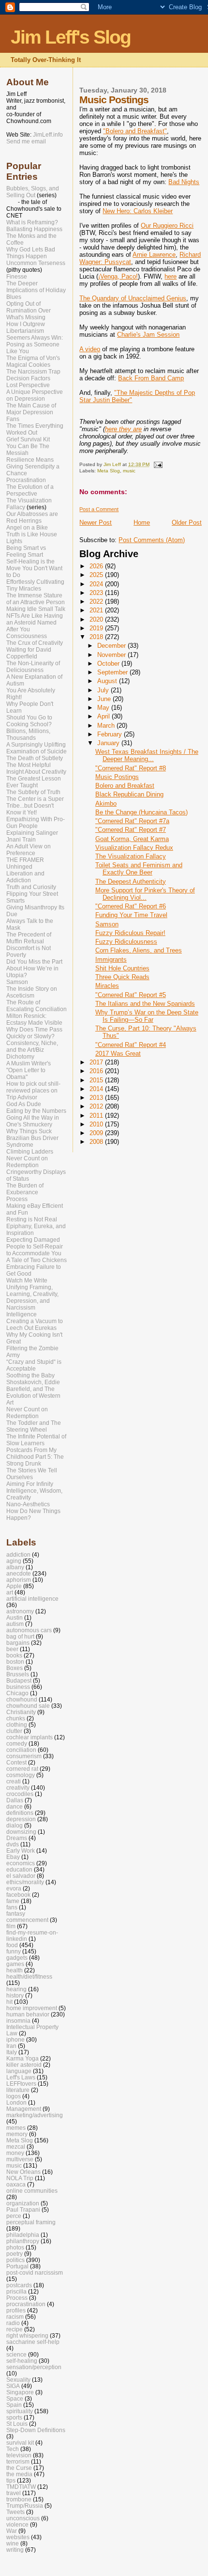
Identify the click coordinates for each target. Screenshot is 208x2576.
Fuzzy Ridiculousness (126, 942)
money (15, 2153)
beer (12, 1649)
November (112, 655)
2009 (97, 1133)
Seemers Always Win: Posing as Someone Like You (35, 344)
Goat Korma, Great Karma (132, 839)
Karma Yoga (22, 2058)
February (111, 734)
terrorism (18, 2461)
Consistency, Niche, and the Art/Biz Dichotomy (32, 1050)
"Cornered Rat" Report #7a (132, 821)
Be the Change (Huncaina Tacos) (141, 812)
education (19, 1869)
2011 (97, 1116)
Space (15, 2398)
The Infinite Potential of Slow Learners (36, 1440)
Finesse (17, 277)
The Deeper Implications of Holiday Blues (36, 290)
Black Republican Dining (129, 794)
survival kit (20, 2443)
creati (14, 1781)
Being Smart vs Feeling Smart (26, 551)
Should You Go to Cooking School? (29, 721)
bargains (18, 1643)
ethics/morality (25, 1882)
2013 (97, 1098)
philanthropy (23, 2241)
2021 (97, 610)
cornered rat (22, 1769)
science (16, 2354)
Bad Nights (184, 182)
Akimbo (106, 804)
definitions (20, 1813)
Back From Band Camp (151, 378)
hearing (16, 1989)
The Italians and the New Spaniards (145, 1004)
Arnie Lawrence (154, 255)
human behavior (28, 2014)
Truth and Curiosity (31, 887)
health (15, 1970)
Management (24, 2109)
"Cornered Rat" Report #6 (131, 906)
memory (17, 2134)
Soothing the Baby (30, 1375)
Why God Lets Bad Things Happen (31, 253)
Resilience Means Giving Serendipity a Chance (33, 467)
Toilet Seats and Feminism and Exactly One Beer (139, 869)
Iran (11, 2046)
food (12, 1945)
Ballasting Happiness (34, 229)
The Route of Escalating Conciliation (37, 1006)
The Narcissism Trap (33, 372)
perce (14, 2216)
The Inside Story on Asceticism (32, 992)
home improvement (32, 2008)
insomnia (18, 2021)
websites (18, 2537)
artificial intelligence (32, 1599)
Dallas (15, 1800)
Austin (15, 1617)
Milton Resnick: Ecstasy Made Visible (34, 1019)
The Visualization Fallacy (131, 856)
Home (142, 523)
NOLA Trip (20, 2178)
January (109, 743)
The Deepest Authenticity (131, 882)
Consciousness (27, 636)
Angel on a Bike (27, 528)
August (108, 681)
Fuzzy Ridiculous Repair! (130, 933)
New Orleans (23, 2172)
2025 (97, 575)
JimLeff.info (48, 135)
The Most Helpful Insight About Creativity (36, 768)
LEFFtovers (21, 2084)
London (16, 2102)
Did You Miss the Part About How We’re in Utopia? (34, 968)
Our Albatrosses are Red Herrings (32, 517)
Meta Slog (109, 471)
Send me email (26, 141)
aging (14, 1561)
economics (21, 1863)
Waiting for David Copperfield (29, 653)
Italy (12, 2052)
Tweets (15, 2512)
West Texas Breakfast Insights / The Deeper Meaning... (147, 755)
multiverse (20, 2159)
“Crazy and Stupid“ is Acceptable (34, 1365)
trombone (19, 2499)
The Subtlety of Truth (33, 792)
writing (15, 2550)
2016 (97, 1071)
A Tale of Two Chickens (37, 1260)
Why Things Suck (29, 1131)
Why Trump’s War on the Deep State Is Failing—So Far (147, 1016)
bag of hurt (20, 1636)
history (15, 1995)
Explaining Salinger (32, 833)
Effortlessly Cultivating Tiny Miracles (35, 585)
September (113, 672)
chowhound (22, 1699)
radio (13, 2323)
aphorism (19, 1580)
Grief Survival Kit (28, 439)
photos (15, 2247)
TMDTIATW (21, 2487)
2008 (97, 1142)
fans (12, 1907)
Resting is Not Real (32, 1219)
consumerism (24, 1756)
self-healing (22, 2361)
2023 (97, 593)
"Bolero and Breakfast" (135, 131)
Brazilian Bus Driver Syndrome (32, 1141)
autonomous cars (29, 1630)
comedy (17, 1743)
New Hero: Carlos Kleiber (138, 211)
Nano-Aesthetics (28, 1504)
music (129, 471)
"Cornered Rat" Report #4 (131, 1045)
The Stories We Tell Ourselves (32, 1474)
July (104, 690)
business (18, 1687)
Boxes (15, 1668)
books (14, 1655)
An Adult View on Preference (29, 850)
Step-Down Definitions (36, 2430)
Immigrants (111, 960)
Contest (16, 1762)
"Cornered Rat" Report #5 (131, 995)
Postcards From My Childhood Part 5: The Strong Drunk (35, 1457)
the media (19, 2474)
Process (17, 1199)
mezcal (16, 2147)
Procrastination (26, 480)
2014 (97, 1089)
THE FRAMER (25, 860)
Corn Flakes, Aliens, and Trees (139, 950)
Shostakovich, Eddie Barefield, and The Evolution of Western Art (33, 1392)
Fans (13, 419)
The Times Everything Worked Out (35, 429)
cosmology (21, 1775)
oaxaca (16, 2184)
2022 (97, 601)
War (12, 2531)
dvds (13, 1844)
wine (13, 2543)
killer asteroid (24, 2065)
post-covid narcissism (35, 2272)
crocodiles (20, 1794)
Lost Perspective (28, 385)
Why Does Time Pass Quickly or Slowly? (34, 1033)
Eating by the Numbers (36, 1111)
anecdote (19, 1573)
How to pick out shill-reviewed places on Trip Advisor (33, 1091)
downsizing (21, 1832)
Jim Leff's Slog (71, 37)
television (19, 2455)
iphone (15, 2039)
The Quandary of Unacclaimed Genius (133, 298)
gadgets (17, 1958)
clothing (17, 1725)
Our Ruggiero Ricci (167, 226)
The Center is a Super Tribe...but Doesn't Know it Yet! (35, 806)
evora (14, 1888)
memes (16, 2128)
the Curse (19, 2468)
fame (13, 1901)
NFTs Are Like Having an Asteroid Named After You (35, 623)
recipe (15, 2329)
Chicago (17, 1693)
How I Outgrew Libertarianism (26, 328)
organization (23, 2203)
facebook (18, 1895)
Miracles (107, 986)
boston (15, 1662)
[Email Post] (157, 464)
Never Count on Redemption (27, 1162)
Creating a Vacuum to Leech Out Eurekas (35, 1325)
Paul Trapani (23, 2209)
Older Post (187, 523)
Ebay (13, 1857)
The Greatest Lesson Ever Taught (34, 782)
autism (15, 1624)
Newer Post (96, 523)
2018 (97, 637)
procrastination (26, 2304)
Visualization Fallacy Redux (134, 848)
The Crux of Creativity (35, 643)
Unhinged (19, 867)
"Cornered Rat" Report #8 (131, 768)
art (10, 1592)
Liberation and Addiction (25, 877)
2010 (97, 1124)
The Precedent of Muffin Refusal (29, 938)
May (104, 708)
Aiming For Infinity (30, 1484)
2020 (97, 619)
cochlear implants (30, 1737)
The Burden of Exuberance (25, 1189)
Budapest (19, 1680)
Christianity (21, 1712)
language (19, 2071)
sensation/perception (34, 2367)
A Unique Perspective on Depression (35, 395)
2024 (97, 584)
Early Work (21, 1850)
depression (21, 1819)
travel (14, 2493)
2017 (97, 1062)
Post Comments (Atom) (152, 540)
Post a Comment (99, 509)
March (107, 726)
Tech (13, 2449)
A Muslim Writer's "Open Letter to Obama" (29, 1070)
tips (11, 2480)
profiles (16, 2310)
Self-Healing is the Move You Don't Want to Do (34, 568)
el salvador (21, 1876)
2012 (97, 1106)
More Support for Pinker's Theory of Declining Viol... (145, 894)
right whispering (27, 2335)
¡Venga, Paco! (118, 276)
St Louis (17, 2424)
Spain (14, 2405)
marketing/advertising (35, 2115)
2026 (97, 566)
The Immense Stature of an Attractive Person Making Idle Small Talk (36, 602)
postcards (19, 2285)
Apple (14, 1586)
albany (15, 1567)
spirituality (20, 2411)
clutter (14, 1731)
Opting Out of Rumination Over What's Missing (29, 311)
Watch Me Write (27, 1280)
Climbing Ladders (30, 1152)
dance (15, 1806)
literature (18, 2090)
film (11, 1926)
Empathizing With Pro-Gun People (36, 823)
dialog (15, 1825)
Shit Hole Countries (122, 968)
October (109, 664)
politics (15, 2260)
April (104, 716)
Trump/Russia (25, 2506)
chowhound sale (28, 1706)
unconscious (23, 2518)
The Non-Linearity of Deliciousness (33, 667)
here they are (123, 429)
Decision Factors (28, 378)
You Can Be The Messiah (28, 450)
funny (14, 1951)
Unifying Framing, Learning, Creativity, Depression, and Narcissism (32, 1297)
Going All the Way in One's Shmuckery (33, 1121)
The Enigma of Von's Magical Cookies (33, 361)
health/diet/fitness (29, 1976)
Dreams (17, 1838)
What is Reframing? (32, 222)
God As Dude (24, 1104)
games (15, 1964)
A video (90, 349)
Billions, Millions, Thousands (28, 734)
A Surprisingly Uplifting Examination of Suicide (37, 748)
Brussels (18, 1674)
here (171, 276)
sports (14, 2417)
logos (14, 2096)
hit (9, 2002)
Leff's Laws (21, 2077)
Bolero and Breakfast (125, 786)
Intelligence (22, 1314)
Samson (107, 924)
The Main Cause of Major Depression (31, 409)
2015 (97, 1080)
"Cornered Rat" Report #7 (131, 830)
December (112, 646)
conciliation (21, 1750)
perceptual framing (31, 2222)
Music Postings (117, 777)
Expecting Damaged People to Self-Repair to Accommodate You (35, 1247)
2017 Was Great (118, 1054)
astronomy (20, 1611)
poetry (15, 2254)
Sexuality (18, 2380)
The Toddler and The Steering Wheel (34, 1426)
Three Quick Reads (122, 977)
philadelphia (23, 2235)
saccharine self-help (33, 2342)
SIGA (13, 2386)
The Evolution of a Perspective (30, 490)
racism (15, 2317)
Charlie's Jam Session (148, 335)
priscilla (16, 2291)
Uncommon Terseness (36, 263)
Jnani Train (21, 840)
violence (17, 2524)
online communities (32, 2191)
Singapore (20, 2392)
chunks (16, 1718)
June (105, 699)
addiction (18, 1554)
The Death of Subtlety (35, 758)
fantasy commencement (27, 1917)
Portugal (17, 2266)
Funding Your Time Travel (131, 915)
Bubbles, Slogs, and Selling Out (33, 192)
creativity (18, 1788)
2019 (97, 628)
